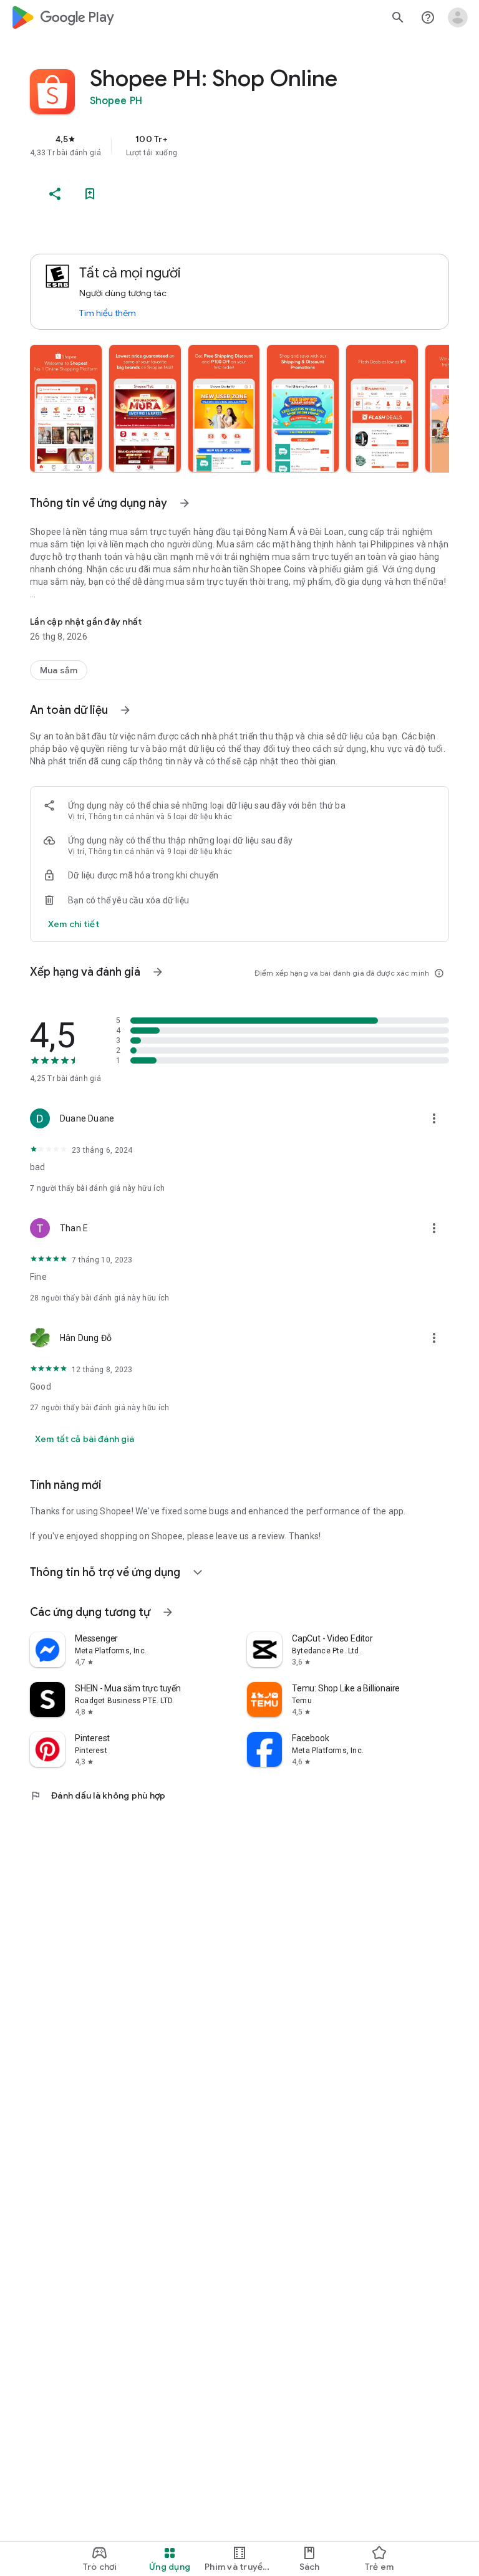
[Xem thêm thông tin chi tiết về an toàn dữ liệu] (74, 924)
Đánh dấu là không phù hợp (98, 1795)
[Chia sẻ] (55, 194)
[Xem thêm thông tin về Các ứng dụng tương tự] (168, 1612)
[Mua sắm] (59, 670)
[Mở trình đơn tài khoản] (458, 17)
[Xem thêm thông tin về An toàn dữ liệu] (125, 710)
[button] (66, 408)
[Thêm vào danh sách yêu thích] (90, 194)
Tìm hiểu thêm (108, 313)
